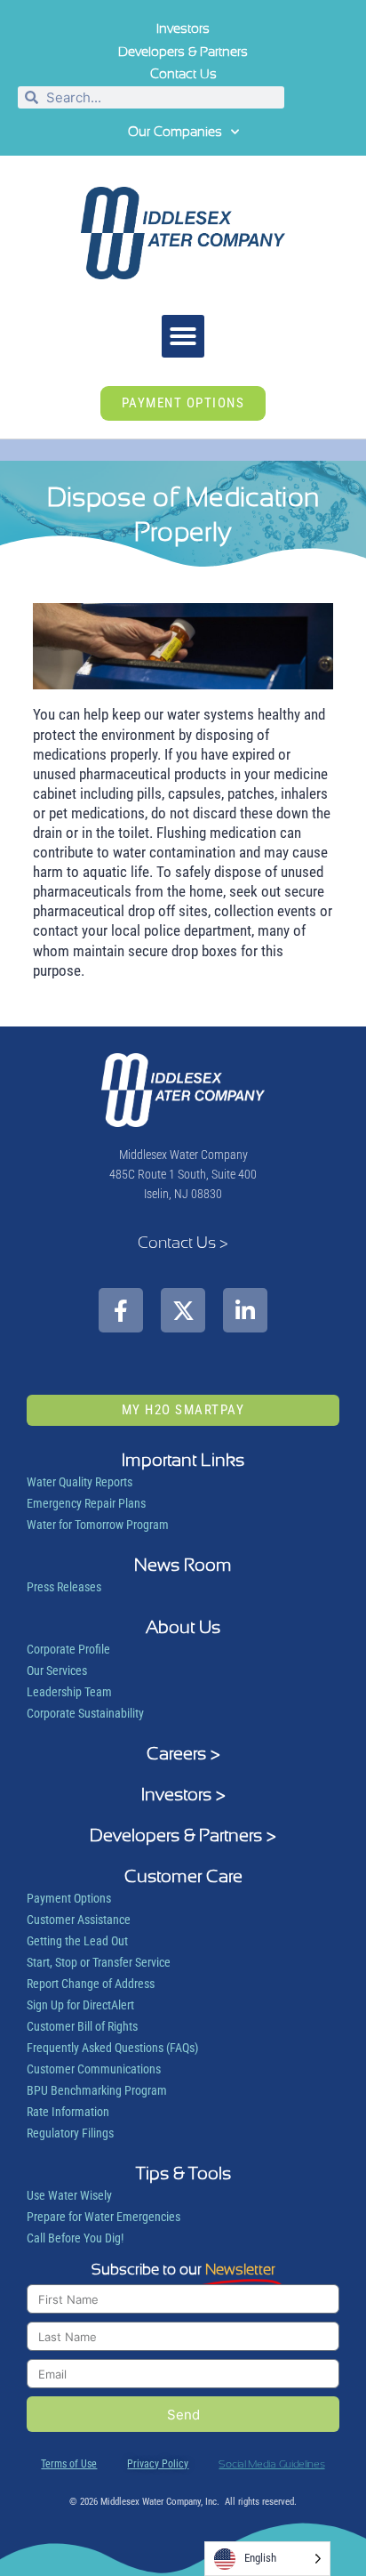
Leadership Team (69, 1692)
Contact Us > (183, 1242)
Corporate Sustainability (85, 1713)
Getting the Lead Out (77, 1941)
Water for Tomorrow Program (98, 1525)
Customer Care (183, 1876)
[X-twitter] (183, 1310)
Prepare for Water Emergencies (103, 2217)
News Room (183, 1565)
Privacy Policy (158, 2464)
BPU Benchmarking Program (97, 2090)
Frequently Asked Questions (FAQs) (112, 2048)
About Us (183, 1627)
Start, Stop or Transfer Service (99, 1962)
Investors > (183, 1794)
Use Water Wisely (69, 2195)
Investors (183, 28)
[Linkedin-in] (245, 1310)
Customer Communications (94, 2069)
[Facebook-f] (121, 1310)
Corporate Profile (68, 1649)
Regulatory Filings (70, 2133)
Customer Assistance (79, 1920)
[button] (183, 336)
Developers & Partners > (183, 1835)
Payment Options (69, 1898)
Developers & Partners (183, 52)
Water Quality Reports (80, 1482)
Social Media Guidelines (271, 2464)
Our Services (57, 1670)
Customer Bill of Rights (82, 2026)
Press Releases (64, 1587)
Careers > (183, 1753)
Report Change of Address (91, 1984)
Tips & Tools (183, 2173)
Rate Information (68, 2112)
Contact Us (183, 74)
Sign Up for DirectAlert (80, 2005)
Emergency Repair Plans (86, 1503)
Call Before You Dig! (75, 2238)
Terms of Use (69, 2464)
